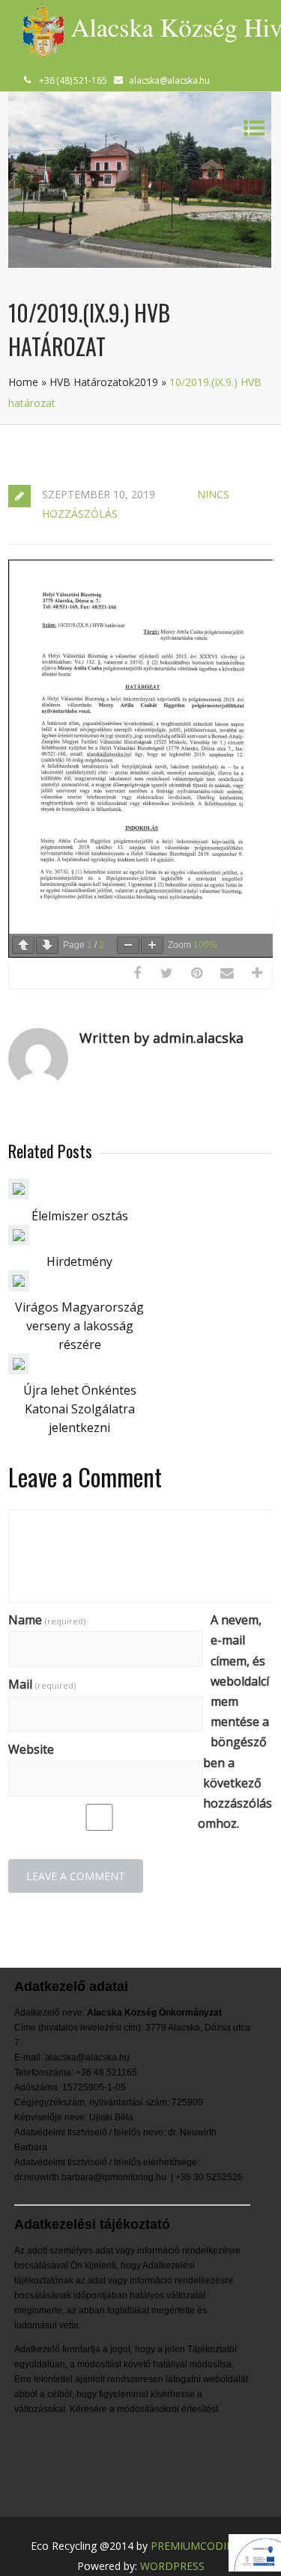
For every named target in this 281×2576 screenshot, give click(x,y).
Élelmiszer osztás (80, 1216)
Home (23, 382)
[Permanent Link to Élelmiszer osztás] (19, 1195)
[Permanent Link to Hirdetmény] (19, 1241)
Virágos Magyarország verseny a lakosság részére (79, 1326)
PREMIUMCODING (196, 2546)
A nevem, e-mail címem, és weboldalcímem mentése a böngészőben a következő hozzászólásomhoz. (235, 1722)
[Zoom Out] (128, 945)
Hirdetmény (79, 1261)
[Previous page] (23, 945)
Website (31, 1749)
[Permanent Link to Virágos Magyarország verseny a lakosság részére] (19, 1287)
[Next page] (47, 945)
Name (47, 1620)
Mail (42, 1684)
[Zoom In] (152, 945)
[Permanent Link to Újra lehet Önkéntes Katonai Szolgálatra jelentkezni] (19, 1370)
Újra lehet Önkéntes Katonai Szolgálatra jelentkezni (80, 1409)
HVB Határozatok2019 (104, 382)
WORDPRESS (172, 2566)
